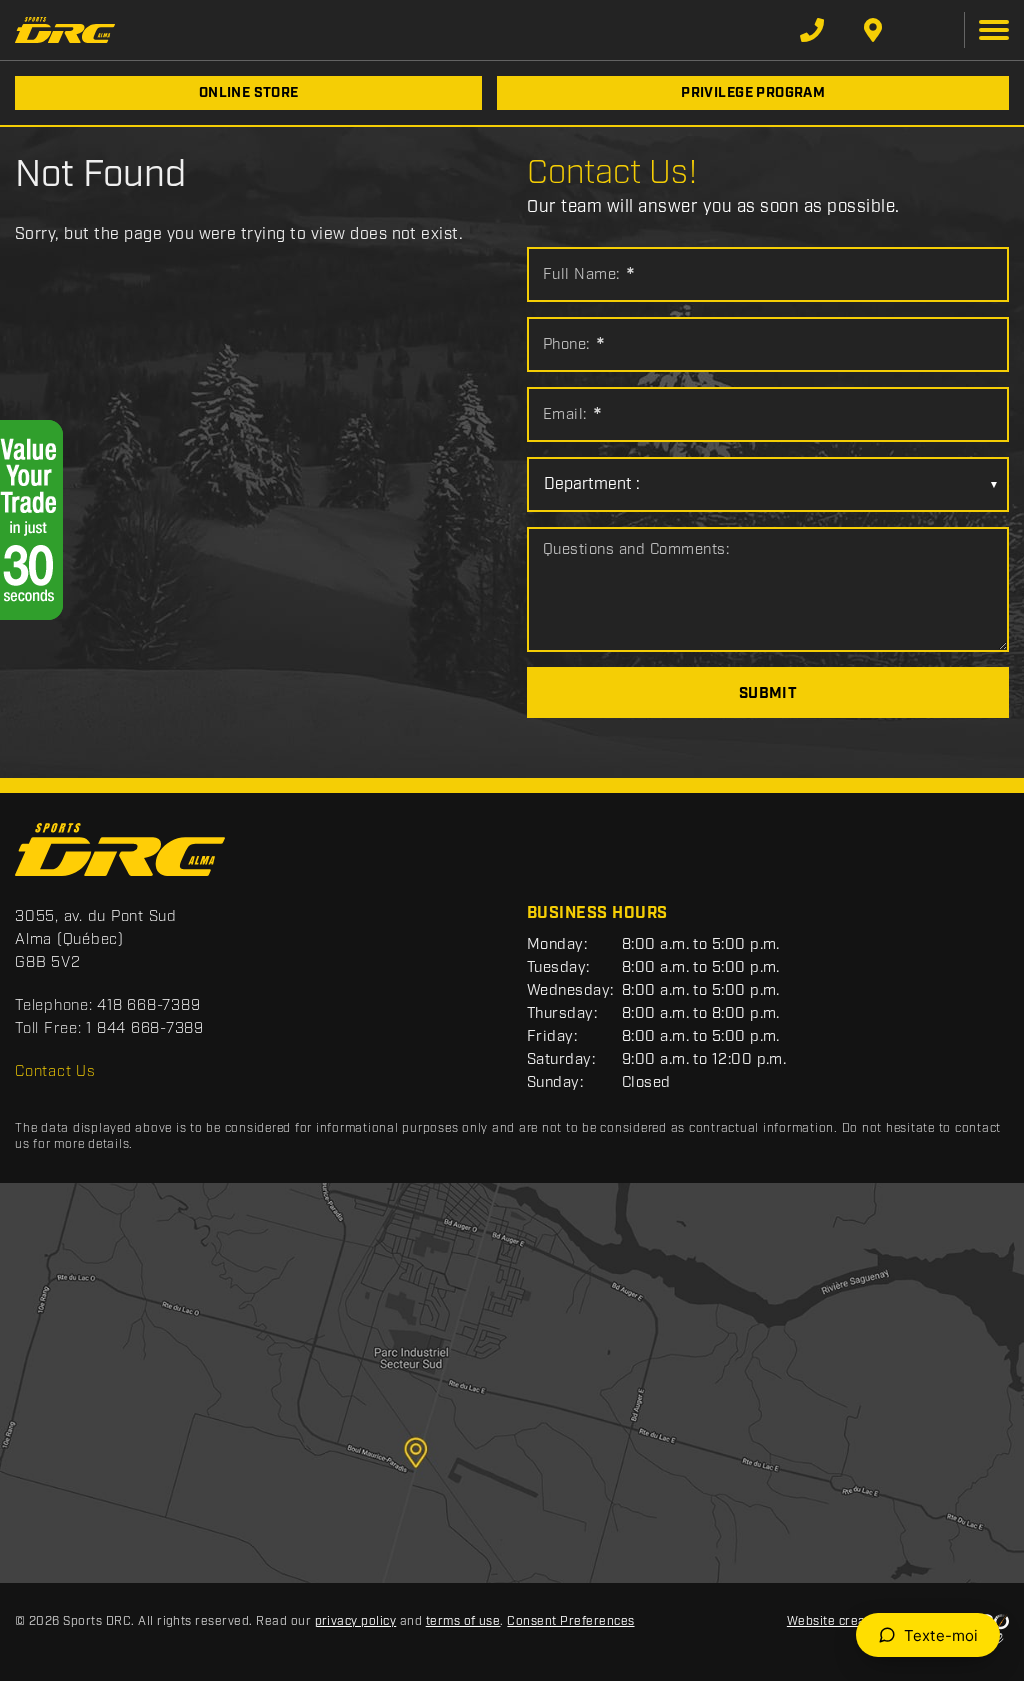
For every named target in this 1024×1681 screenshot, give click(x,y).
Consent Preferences (570, 1621)
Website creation (838, 1621)
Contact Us (55, 1072)
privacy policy (356, 1621)
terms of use (463, 1621)
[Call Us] (812, 30)
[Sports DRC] (65, 29)
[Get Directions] (873, 30)
